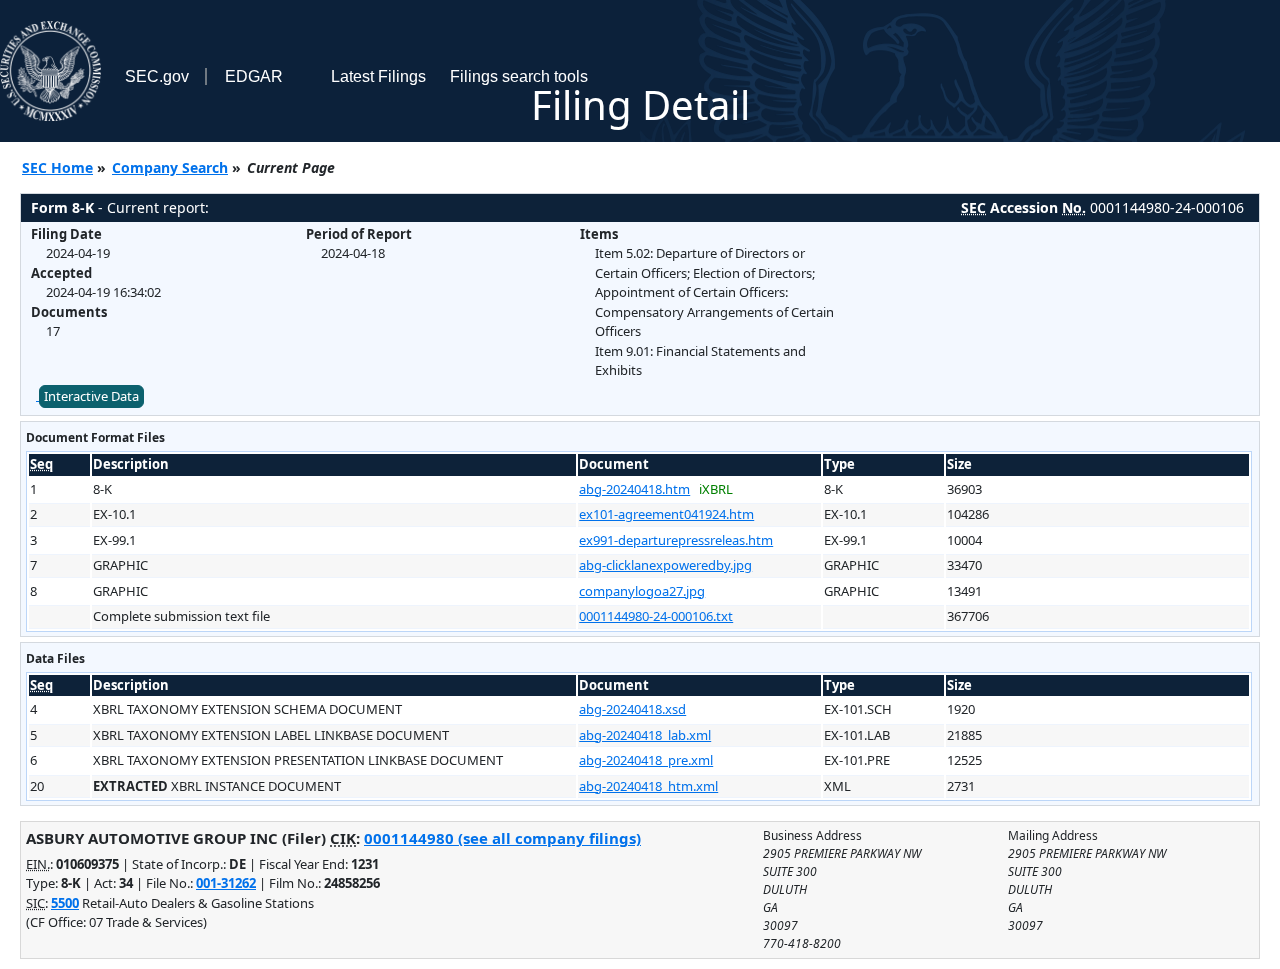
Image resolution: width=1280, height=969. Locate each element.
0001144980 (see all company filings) (502, 838)
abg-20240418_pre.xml (646, 760)
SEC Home (57, 167)
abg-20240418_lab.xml (645, 735)
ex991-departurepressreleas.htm (676, 540)
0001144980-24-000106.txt (656, 616)
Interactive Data (91, 396)
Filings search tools (519, 76)
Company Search (170, 167)
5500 (65, 903)
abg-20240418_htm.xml (648, 786)
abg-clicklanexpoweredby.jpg (665, 565)
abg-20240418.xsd (632, 709)
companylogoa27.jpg (642, 591)
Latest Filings (378, 76)
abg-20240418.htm (634, 489)
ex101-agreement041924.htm (666, 514)
